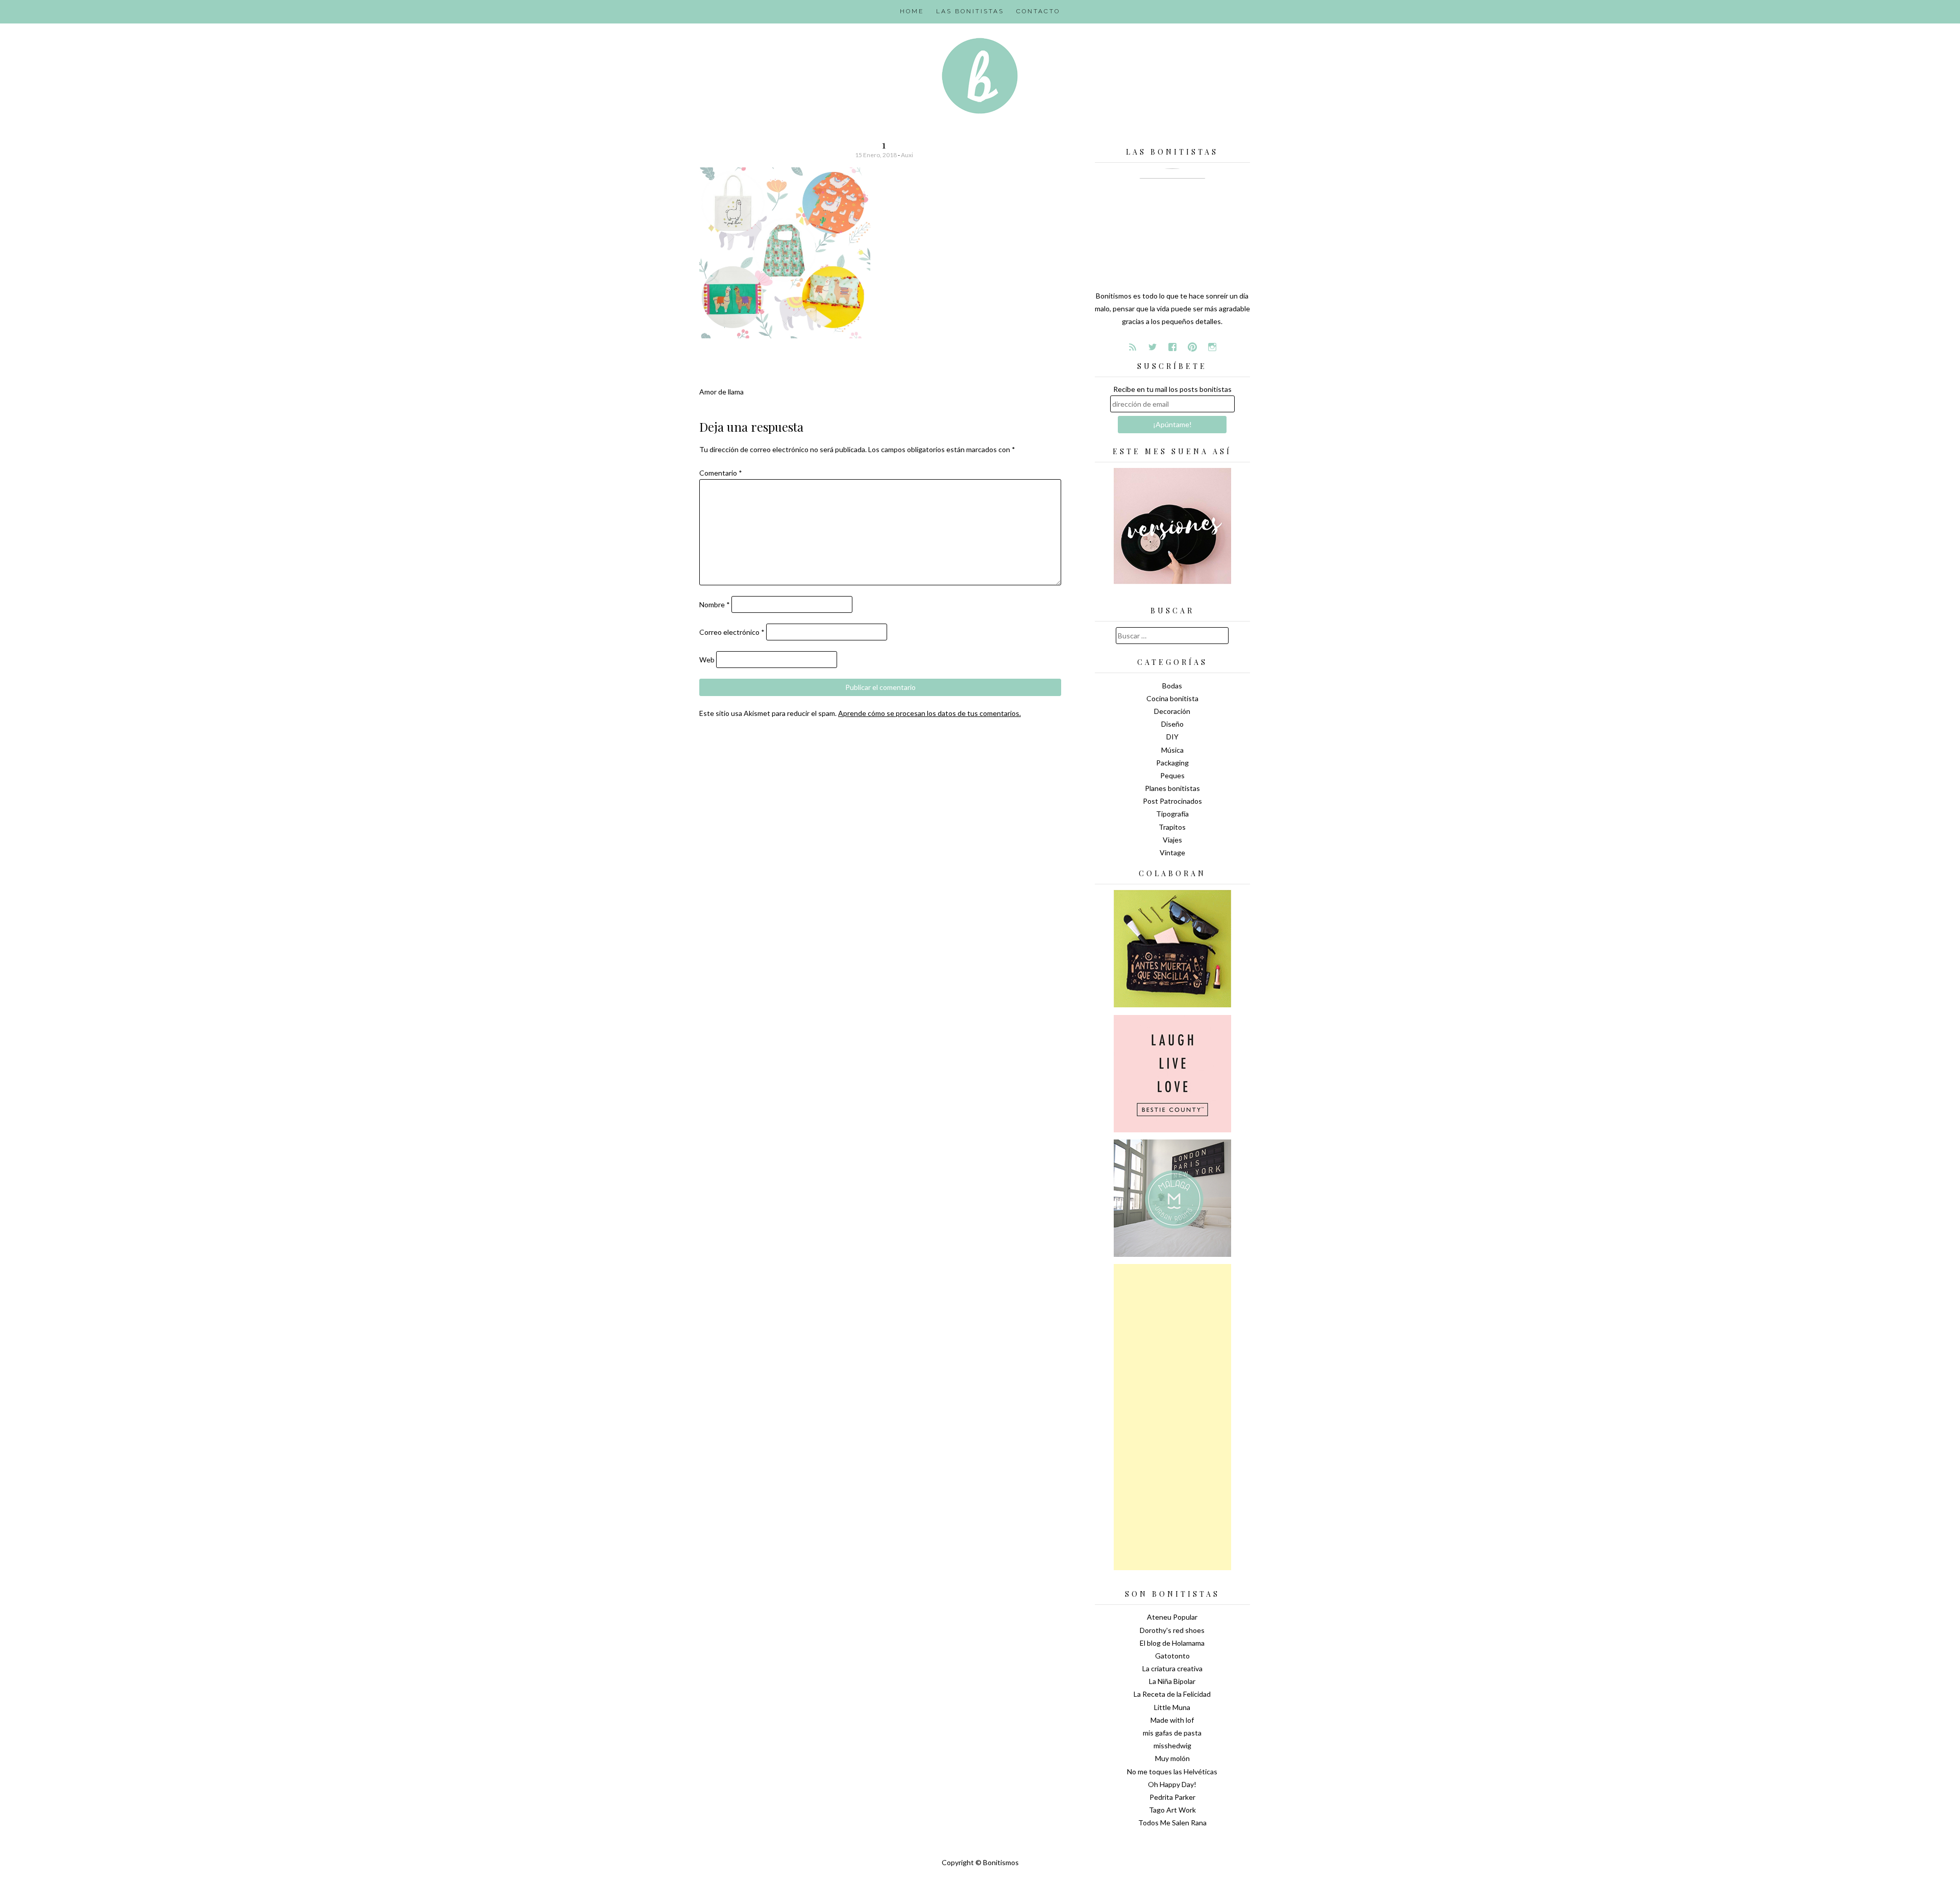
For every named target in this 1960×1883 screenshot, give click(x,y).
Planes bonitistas (1172, 788)
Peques (1172, 775)
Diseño (1172, 724)
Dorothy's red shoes (1172, 1630)
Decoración (1172, 711)
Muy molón (1172, 1758)
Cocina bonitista (1172, 698)
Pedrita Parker (1172, 1797)
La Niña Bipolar (1172, 1681)
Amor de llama (721, 392)
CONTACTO (1038, 11)
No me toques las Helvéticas (1172, 1771)
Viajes (1172, 840)
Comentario (721, 473)
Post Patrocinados (1172, 801)
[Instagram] (1212, 347)
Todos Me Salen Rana (1172, 1823)
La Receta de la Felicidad (1172, 1694)
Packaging (1172, 763)
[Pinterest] (1192, 347)
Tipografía (1172, 814)
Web (707, 660)
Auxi (907, 155)
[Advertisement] (1172, 1417)
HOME (912, 11)
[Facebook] (1172, 347)
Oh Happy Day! (1172, 1784)
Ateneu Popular (1172, 1617)
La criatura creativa (1172, 1668)
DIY (1172, 737)
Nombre (715, 604)
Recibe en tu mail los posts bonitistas (1172, 389)
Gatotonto (1172, 1656)
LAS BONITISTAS (970, 11)
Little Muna (1172, 1707)
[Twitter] (1153, 347)
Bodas (1172, 686)
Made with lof (1172, 1720)
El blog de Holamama (1172, 1643)
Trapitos (1172, 827)
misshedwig (1172, 1745)
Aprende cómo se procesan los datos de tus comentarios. (929, 713)
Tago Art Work (1172, 1810)
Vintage (1172, 852)
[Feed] (1133, 347)
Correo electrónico (732, 632)
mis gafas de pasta (1172, 1733)
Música (1172, 750)
